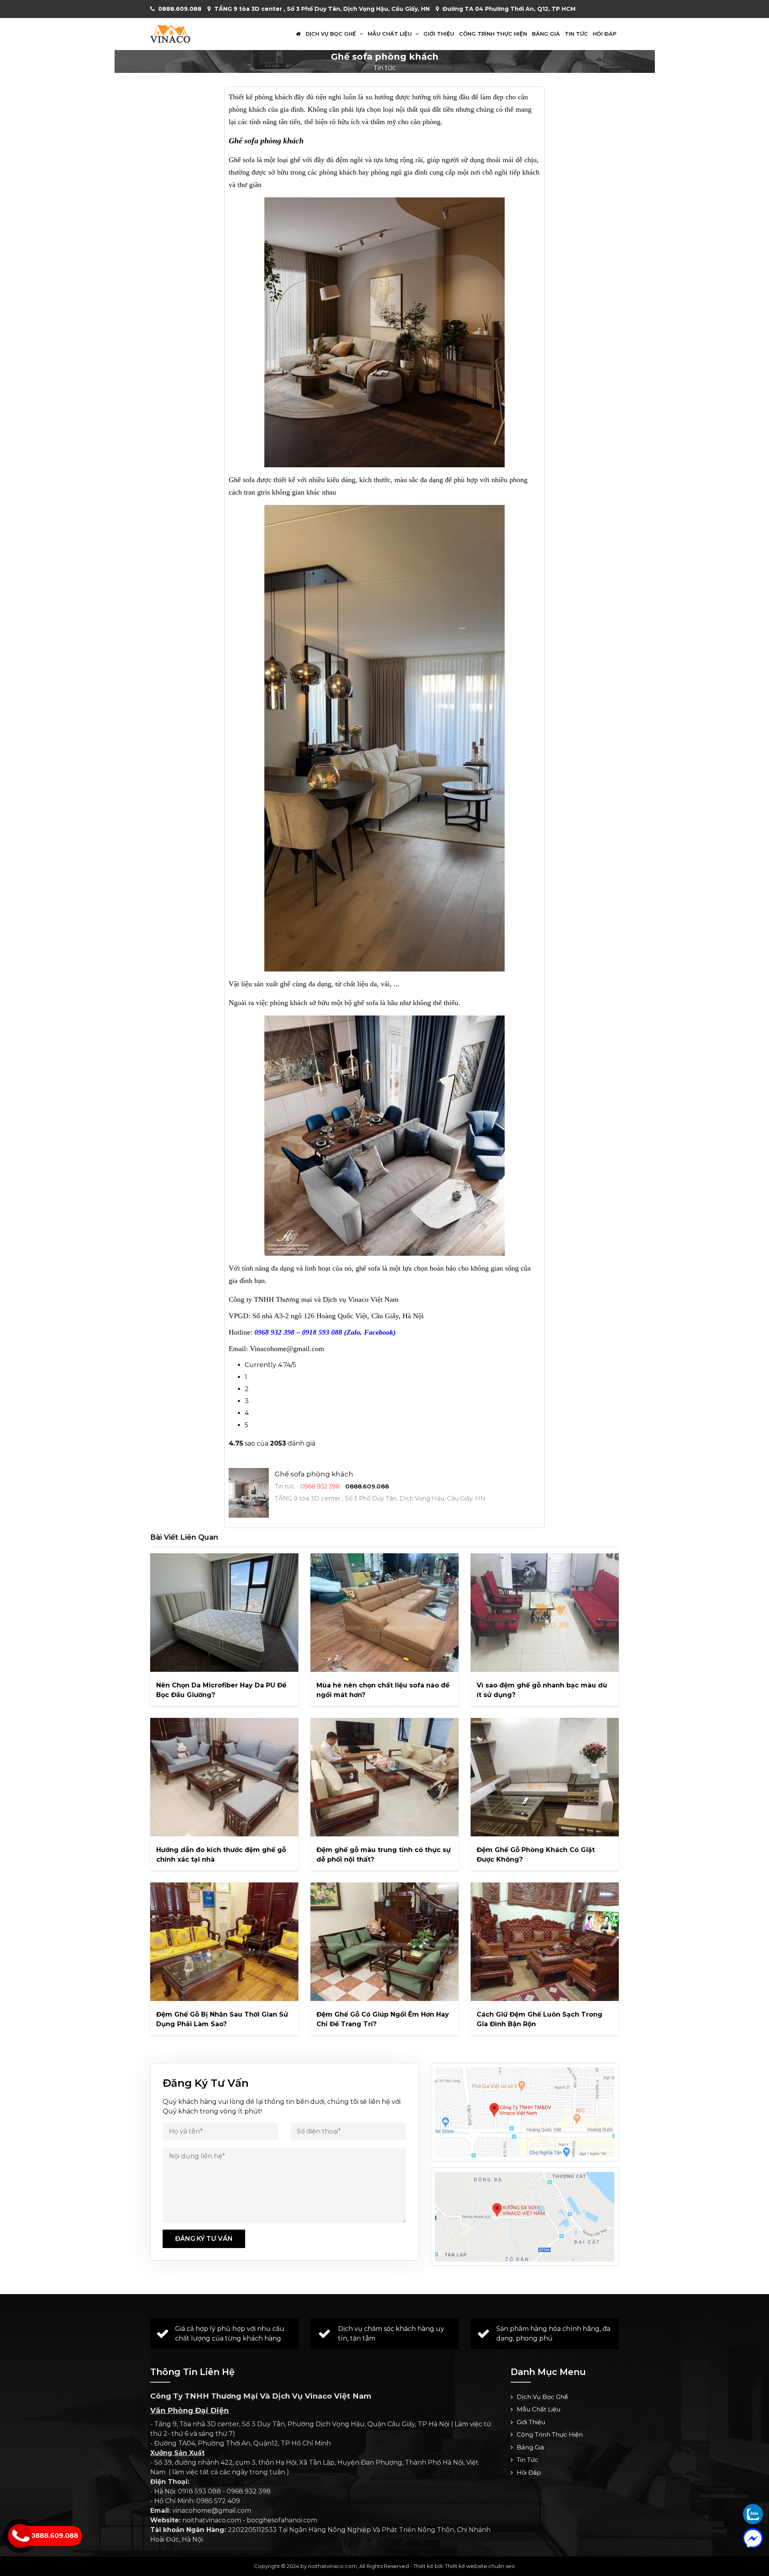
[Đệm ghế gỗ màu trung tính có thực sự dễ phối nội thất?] (384, 1777)
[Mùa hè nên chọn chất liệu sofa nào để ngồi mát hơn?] (384, 1613)
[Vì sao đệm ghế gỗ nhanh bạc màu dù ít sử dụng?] (545, 1613)
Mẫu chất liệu (391, 34)
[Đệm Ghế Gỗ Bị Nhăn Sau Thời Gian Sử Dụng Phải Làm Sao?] (224, 1942)
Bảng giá (546, 34)
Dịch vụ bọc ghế (332, 34)
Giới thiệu (439, 34)
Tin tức (576, 34)
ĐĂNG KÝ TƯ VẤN (204, 2239)
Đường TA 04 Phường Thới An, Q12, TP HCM (509, 9)
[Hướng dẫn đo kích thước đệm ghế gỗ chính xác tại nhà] (224, 1777)
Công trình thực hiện (493, 34)
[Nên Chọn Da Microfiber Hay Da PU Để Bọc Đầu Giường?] (224, 1613)
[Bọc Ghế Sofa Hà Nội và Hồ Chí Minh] (170, 33)
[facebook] (753, 2538)
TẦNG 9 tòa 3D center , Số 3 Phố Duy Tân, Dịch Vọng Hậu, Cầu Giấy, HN (322, 9)
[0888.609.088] (753, 2514)
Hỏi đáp (605, 34)
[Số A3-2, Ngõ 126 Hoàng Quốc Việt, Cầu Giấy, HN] (525, 2112)
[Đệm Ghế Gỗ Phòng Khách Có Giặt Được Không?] (545, 1777)
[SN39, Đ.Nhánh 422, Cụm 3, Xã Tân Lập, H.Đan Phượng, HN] (525, 2217)
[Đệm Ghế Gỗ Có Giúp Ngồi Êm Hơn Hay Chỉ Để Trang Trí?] (384, 1942)
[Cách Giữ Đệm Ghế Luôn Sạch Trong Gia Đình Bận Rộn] (545, 1942)
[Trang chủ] (298, 34)
